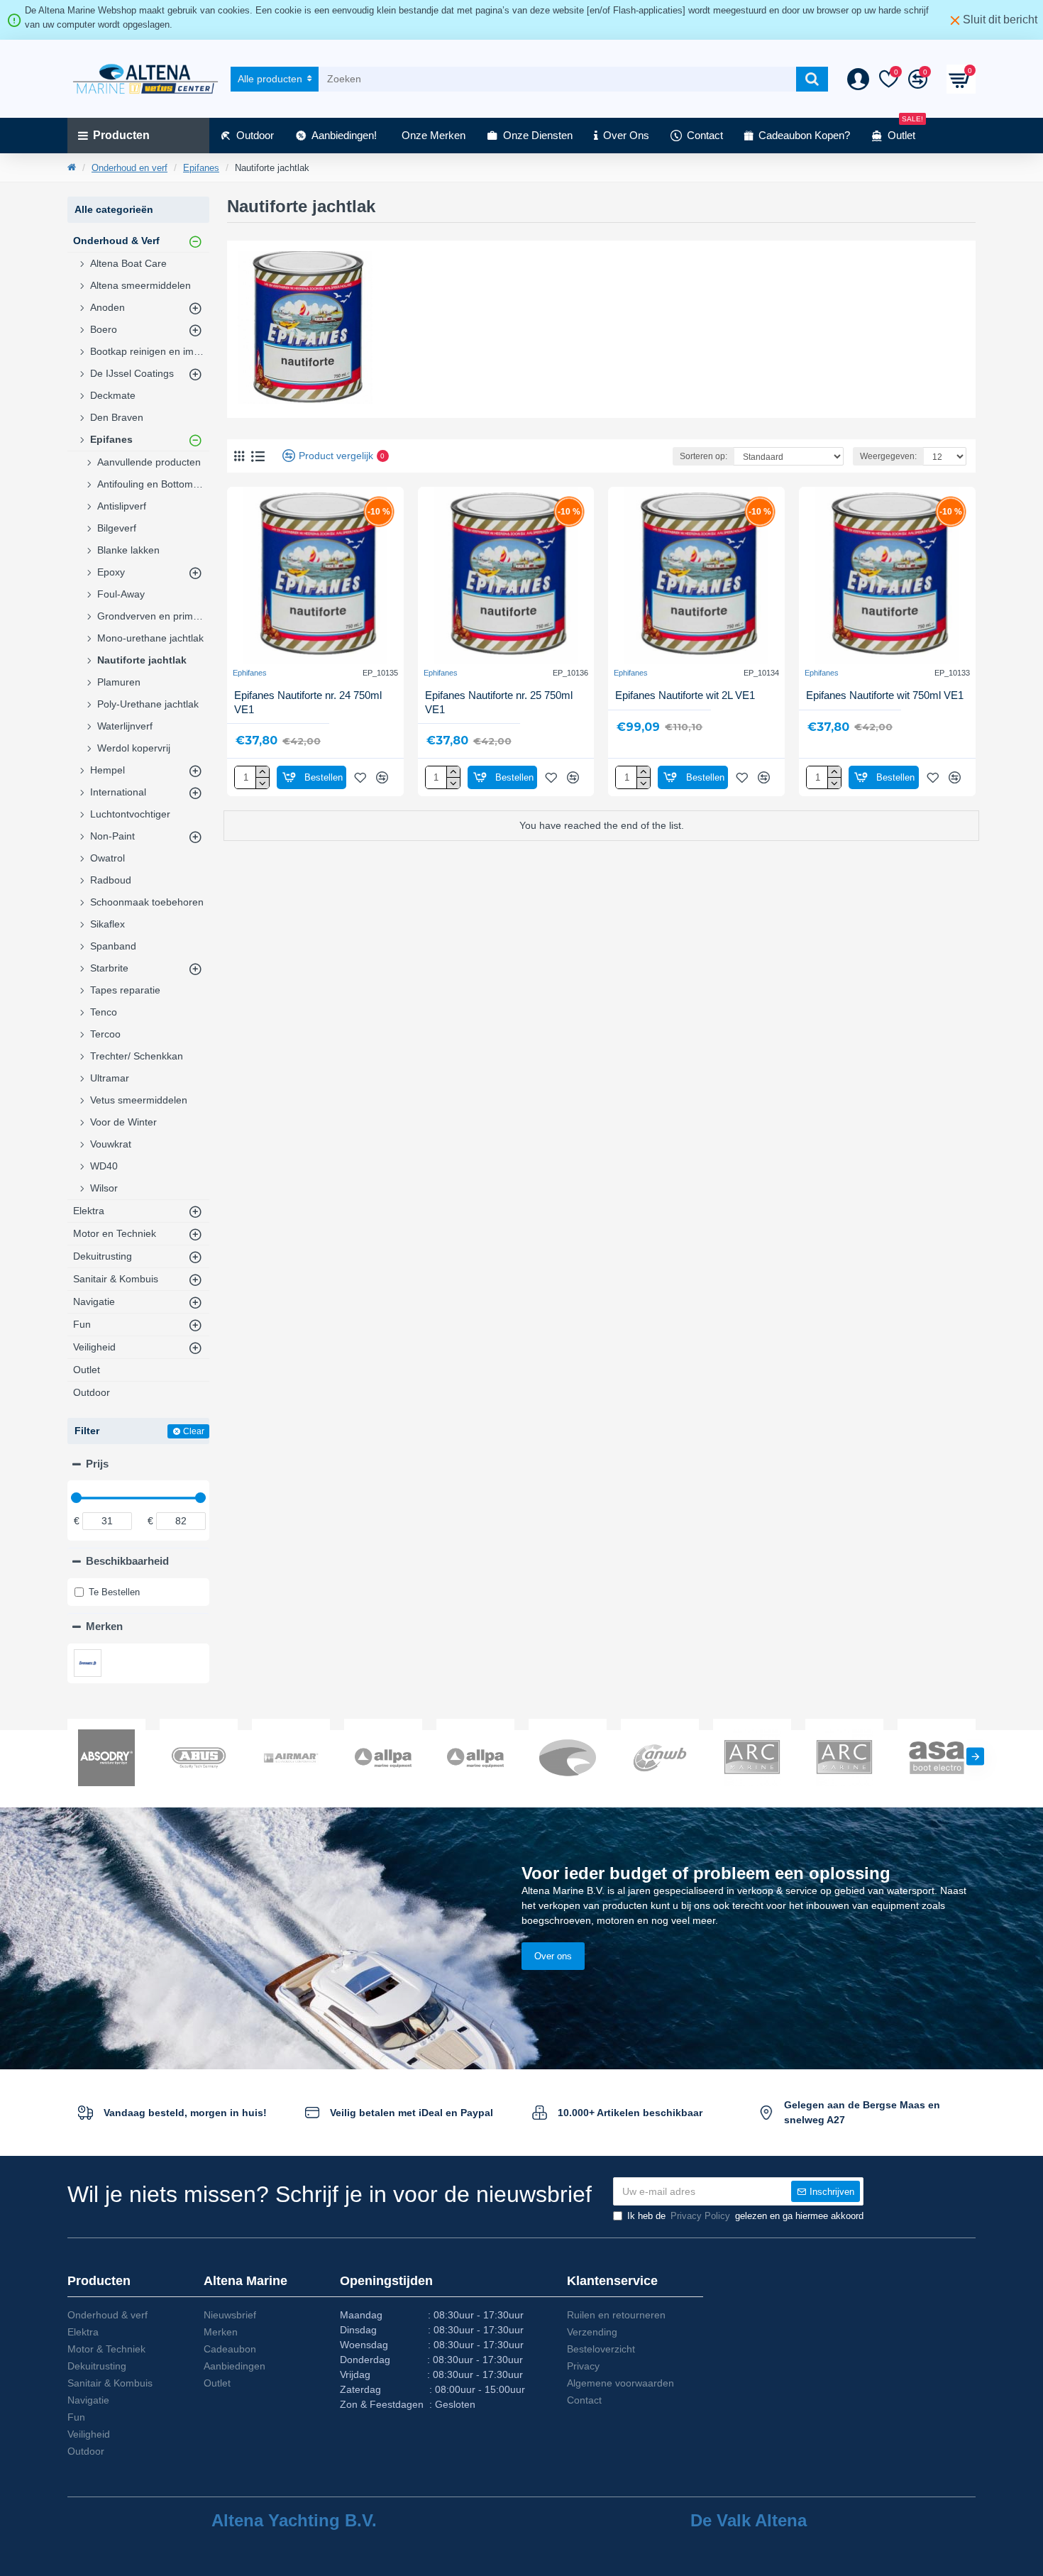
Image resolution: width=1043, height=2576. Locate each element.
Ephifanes (250, 673)
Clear (194, 1431)
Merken (104, 1626)
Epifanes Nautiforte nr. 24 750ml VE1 (308, 702)
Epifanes (201, 168)
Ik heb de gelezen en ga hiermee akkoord (745, 2216)
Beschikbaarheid (127, 1561)
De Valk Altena (749, 2521)
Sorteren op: (703, 456)
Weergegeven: (888, 456)
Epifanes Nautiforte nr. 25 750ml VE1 (499, 702)
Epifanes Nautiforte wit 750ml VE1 (885, 695)
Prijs (97, 1464)
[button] (68, 1756)
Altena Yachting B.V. (294, 2521)
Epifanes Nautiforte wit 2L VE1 (685, 695)
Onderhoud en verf (129, 168)
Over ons (553, 1956)
